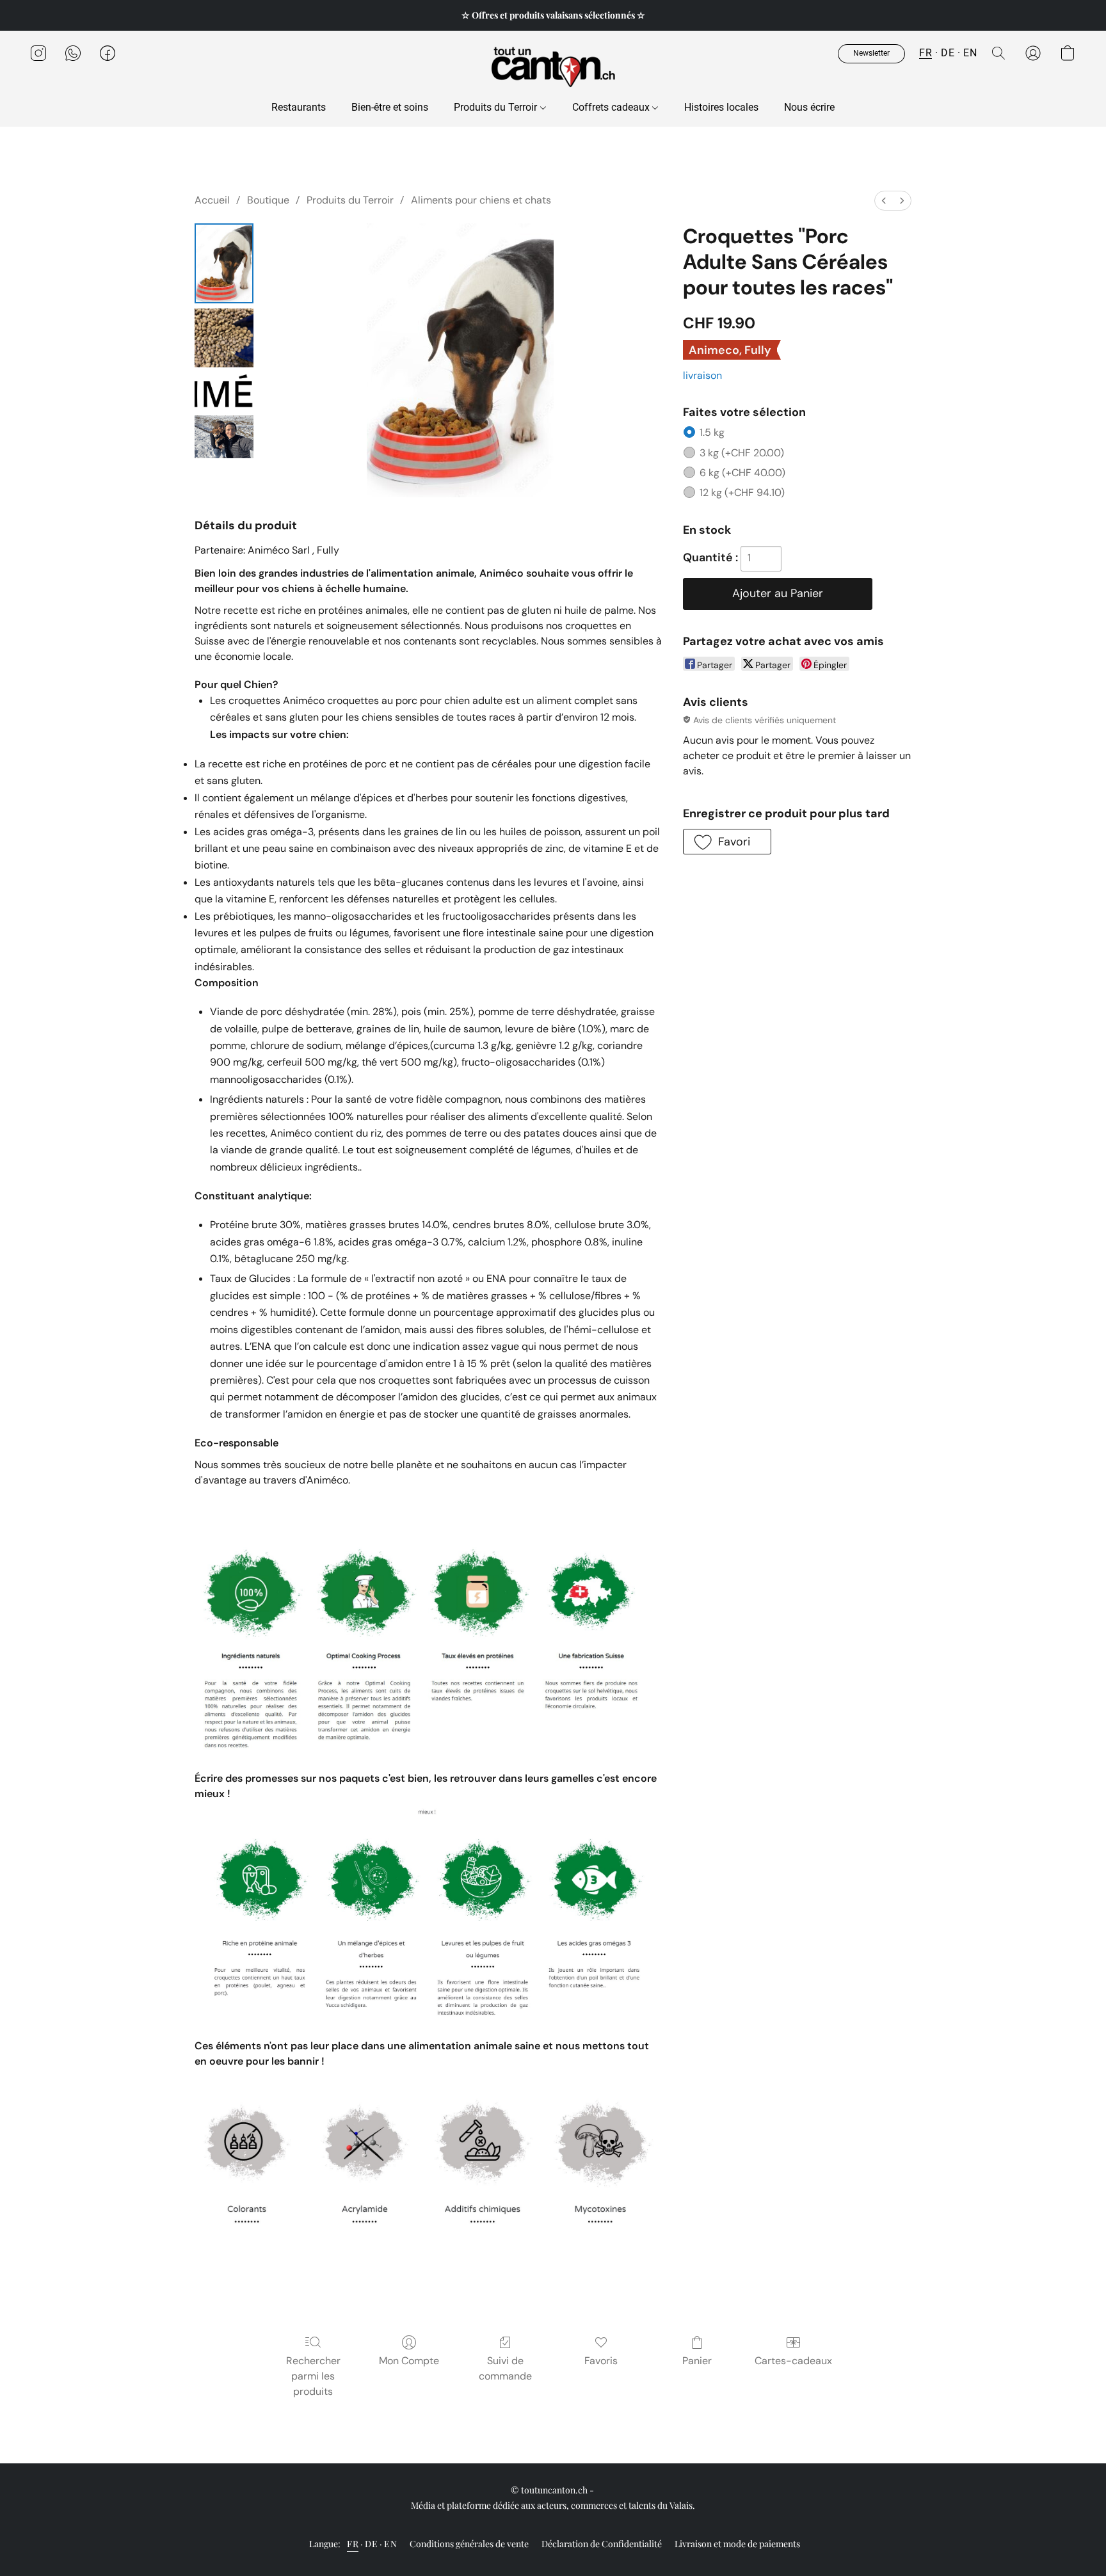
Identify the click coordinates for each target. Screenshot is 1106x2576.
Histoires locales (721, 107)
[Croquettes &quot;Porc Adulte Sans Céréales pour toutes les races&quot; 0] (224, 263)
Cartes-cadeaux (793, 2361)
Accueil (212, 200)
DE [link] (371, 2544)
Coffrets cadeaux (612, 107)
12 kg (742, 492)
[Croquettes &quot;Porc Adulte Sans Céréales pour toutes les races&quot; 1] (224, 338)
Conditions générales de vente (469, 2544)
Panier (697, 2361)
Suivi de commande (505, 2368)
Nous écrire (809, 107)
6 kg (742, 473)
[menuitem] (884, 201)
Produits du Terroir (497, 107)
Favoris (601, 2361)
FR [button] (926, 53)
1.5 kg (712, 432)
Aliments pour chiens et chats (481, 200)
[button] (553, 66)
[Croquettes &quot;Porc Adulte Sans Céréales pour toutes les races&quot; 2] (224, 391)
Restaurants (299, 107)
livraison (702, 375)
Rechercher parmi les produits (313, 2376)
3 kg (742, 453)
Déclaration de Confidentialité (602, 2544)
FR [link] (353, 2544)
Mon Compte (409, 2361)
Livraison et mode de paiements (737, 2544)
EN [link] (390, 2544)
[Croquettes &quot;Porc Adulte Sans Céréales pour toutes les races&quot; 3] (224, 437)
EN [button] (970, 53)
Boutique (268, 200)
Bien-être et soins (390, 107)
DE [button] (948, 53)
